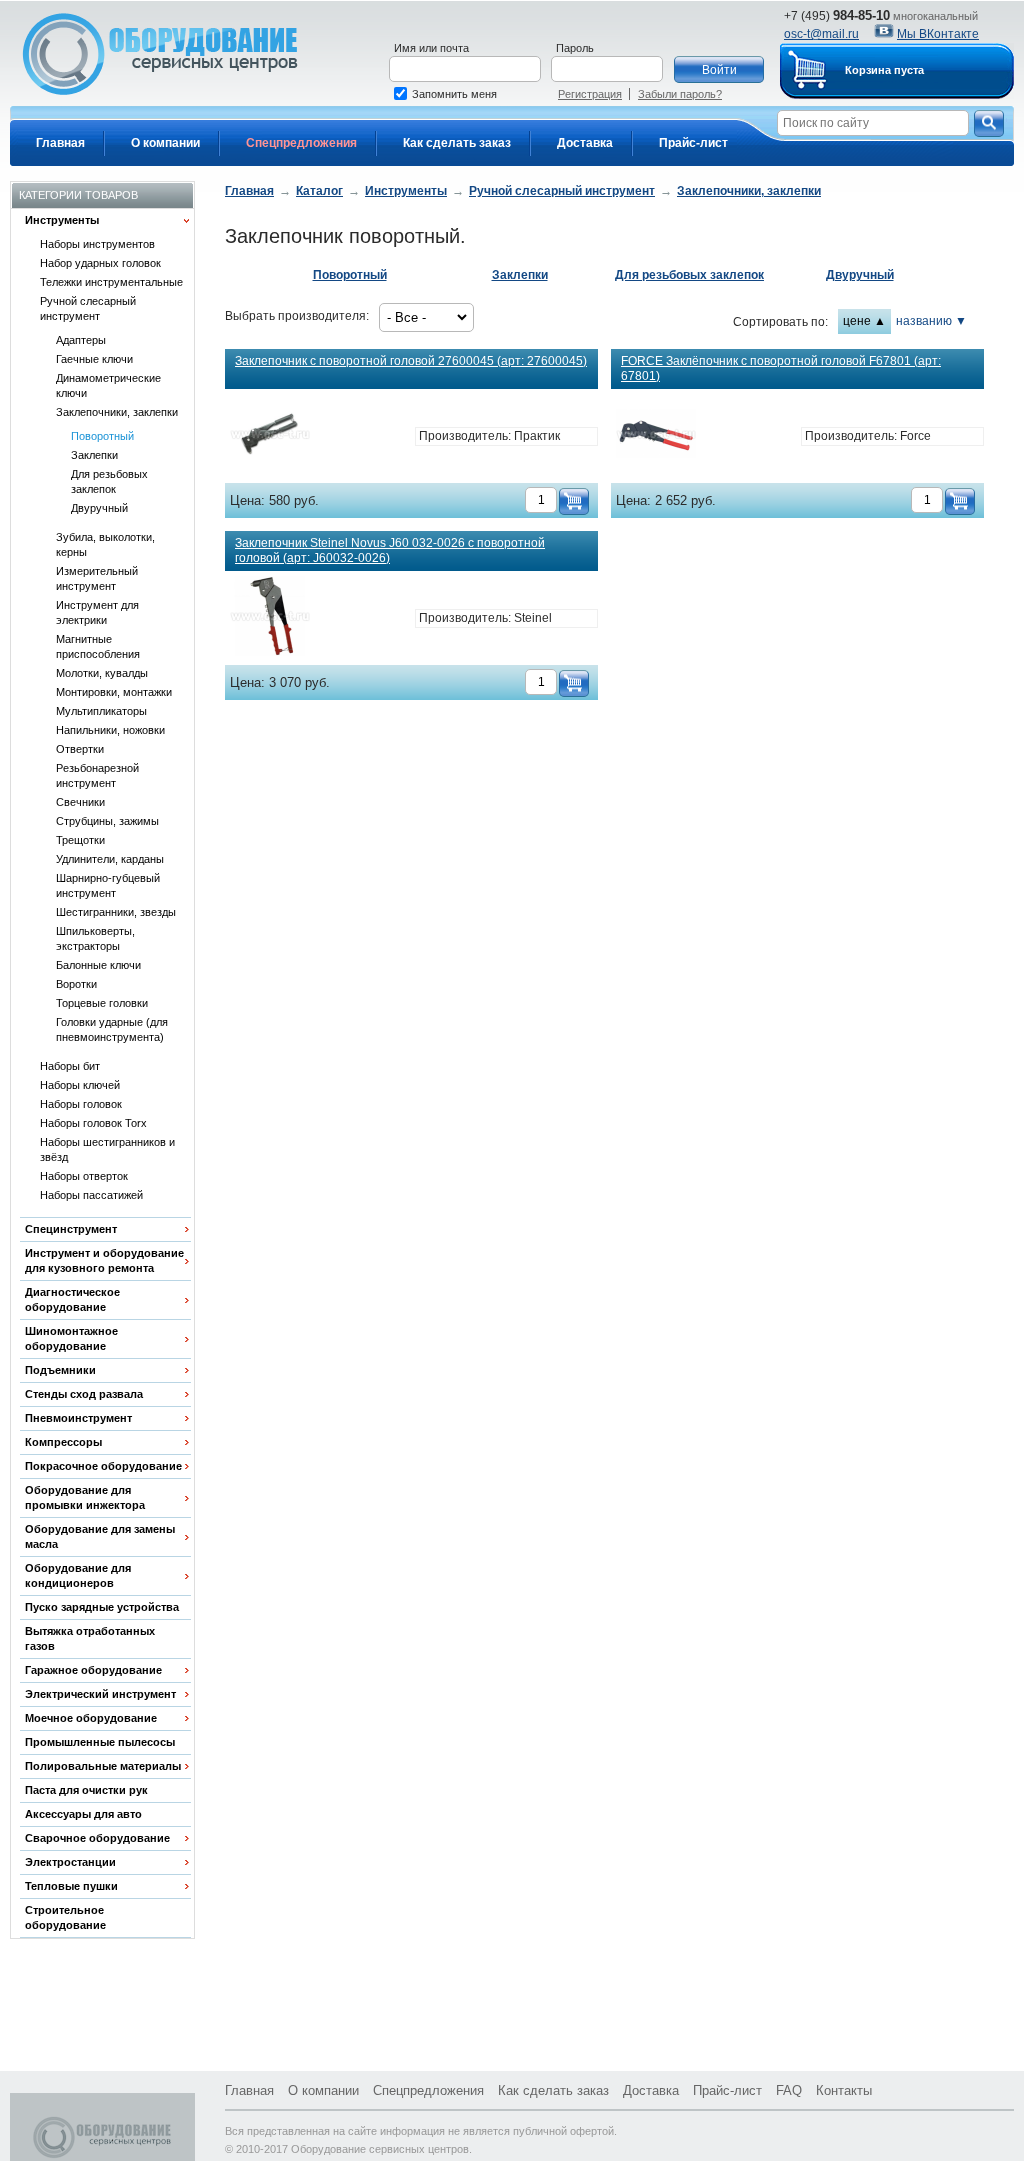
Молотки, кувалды (102, 673)
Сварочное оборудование (97, 1838)
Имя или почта (431, 48)
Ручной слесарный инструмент (88, 308)
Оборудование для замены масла (100, 1536)
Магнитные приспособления (98, 646)
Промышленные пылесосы (100, 1742)
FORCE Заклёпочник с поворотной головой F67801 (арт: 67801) (781, 368)
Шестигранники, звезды (116, 912)
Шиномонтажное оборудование (71, 1338)
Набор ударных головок (100, 263)
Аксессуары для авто (83, 1814)
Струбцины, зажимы (107, 821)
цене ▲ (864, 321)
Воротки (76, 984)
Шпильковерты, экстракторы (95, 938)
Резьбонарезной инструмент (97, 775)
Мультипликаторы (101, 711)
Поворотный (102, 436)
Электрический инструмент (100, 1694)
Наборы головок (81, 1104)
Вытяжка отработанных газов (90, 1638)
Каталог (319, 191)
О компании (165, 143)
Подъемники (60, 1370)
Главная (60, 143)
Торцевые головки (102, 1003)
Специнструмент (71, 1229)
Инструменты (62, 220)
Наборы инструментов (97, 244)
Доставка (585, 143)
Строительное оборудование (65, 1917)
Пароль (575, 48)
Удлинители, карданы (110, 859)
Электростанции (70, 1862)
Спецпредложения (301, 143)
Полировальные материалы (103, 1766)
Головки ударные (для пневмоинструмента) (112, 1029)
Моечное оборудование (91, 1718)
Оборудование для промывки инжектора (85, 1497)
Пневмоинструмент (78, 1418)
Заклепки (94, 455)
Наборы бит (70, 1066)
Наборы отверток (84, 1176)
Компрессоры (63, 1442)
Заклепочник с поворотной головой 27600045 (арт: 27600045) (411, 361)
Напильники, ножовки (110, 730)
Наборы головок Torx (93, 1123)
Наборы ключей (80, 1085)
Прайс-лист (693, 143)
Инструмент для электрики (97, 612)
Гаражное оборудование (93, 1670)
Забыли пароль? (680, 94)
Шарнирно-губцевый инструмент (108, 885)
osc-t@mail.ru (821, 34)
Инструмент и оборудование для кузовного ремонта (104, 1260)
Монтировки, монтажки (114, 692)
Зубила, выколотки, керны (105, 544)
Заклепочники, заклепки (117, 412)
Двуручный (99, 508)
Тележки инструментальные (111, 282)
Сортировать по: (780, 322)
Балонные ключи (98, 965)
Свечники (80, 802)
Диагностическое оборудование (72, 1299)
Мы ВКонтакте (938, 34)
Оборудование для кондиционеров (78, 1575)
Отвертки (80, 749)
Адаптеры (81, 340)
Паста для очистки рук (86, 1790)
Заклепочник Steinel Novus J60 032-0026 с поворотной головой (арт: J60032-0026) (390, 550)
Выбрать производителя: (297, 316)
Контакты (844, 2090)
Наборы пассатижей (91, 1195)
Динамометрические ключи (108, 385)
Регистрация (590, 94)
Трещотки (80, 840)
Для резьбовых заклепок (109, 481)
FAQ (789, 2090)
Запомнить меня (454, 94)
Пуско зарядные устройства (102, 1607)
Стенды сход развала (84, 1394)
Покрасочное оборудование (103, 1466)
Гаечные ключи (94, 359)
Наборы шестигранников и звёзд (107, 1149)
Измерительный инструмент (97, 578)
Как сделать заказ (457, 143)
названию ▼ (931, 321)
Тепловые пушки (71, 1886)
